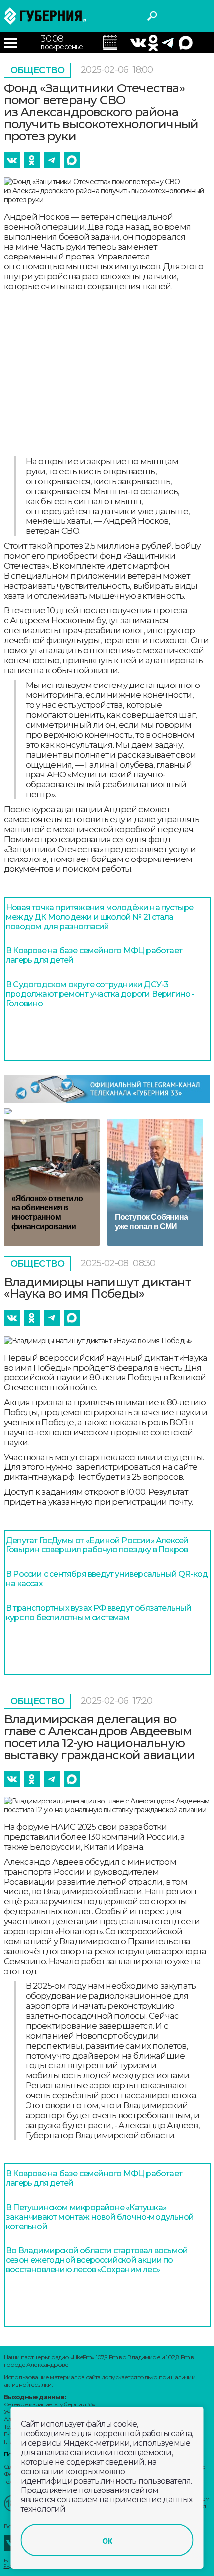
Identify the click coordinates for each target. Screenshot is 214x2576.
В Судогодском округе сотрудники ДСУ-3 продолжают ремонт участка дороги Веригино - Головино (100, 994)
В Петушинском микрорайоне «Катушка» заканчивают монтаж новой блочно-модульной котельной (100, 2217)
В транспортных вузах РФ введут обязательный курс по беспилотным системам (99, 1613)
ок (107, 2540)
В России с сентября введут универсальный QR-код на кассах (107, 1579)
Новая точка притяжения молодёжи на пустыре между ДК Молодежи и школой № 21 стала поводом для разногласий (100, 917)
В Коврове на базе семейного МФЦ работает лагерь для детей (94, 955)
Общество (38, 70)
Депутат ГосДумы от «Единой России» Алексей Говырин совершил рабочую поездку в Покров (97, 1545)
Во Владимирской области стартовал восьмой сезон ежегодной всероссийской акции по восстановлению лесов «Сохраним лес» (97, 2260)
